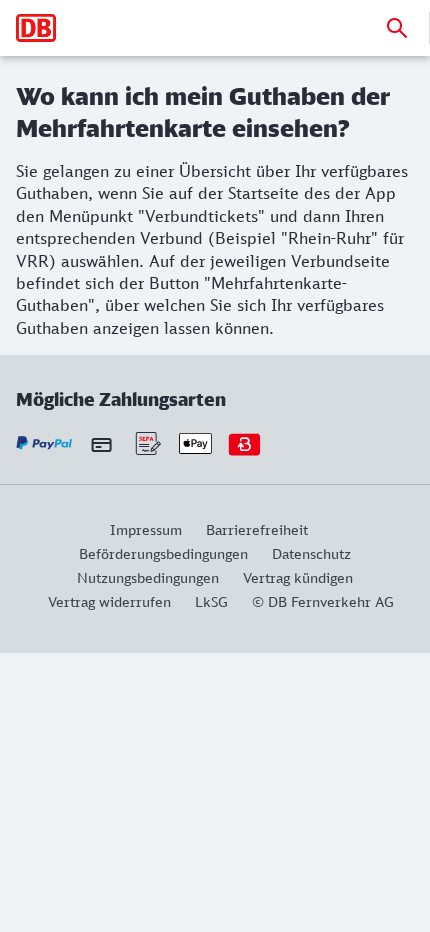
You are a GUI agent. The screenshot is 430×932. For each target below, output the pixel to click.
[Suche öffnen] (397, 28)
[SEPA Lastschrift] (146, 443)
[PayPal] (44, 443)
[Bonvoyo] (244, 443)
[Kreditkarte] (101, 444)
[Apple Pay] (195, 443)
